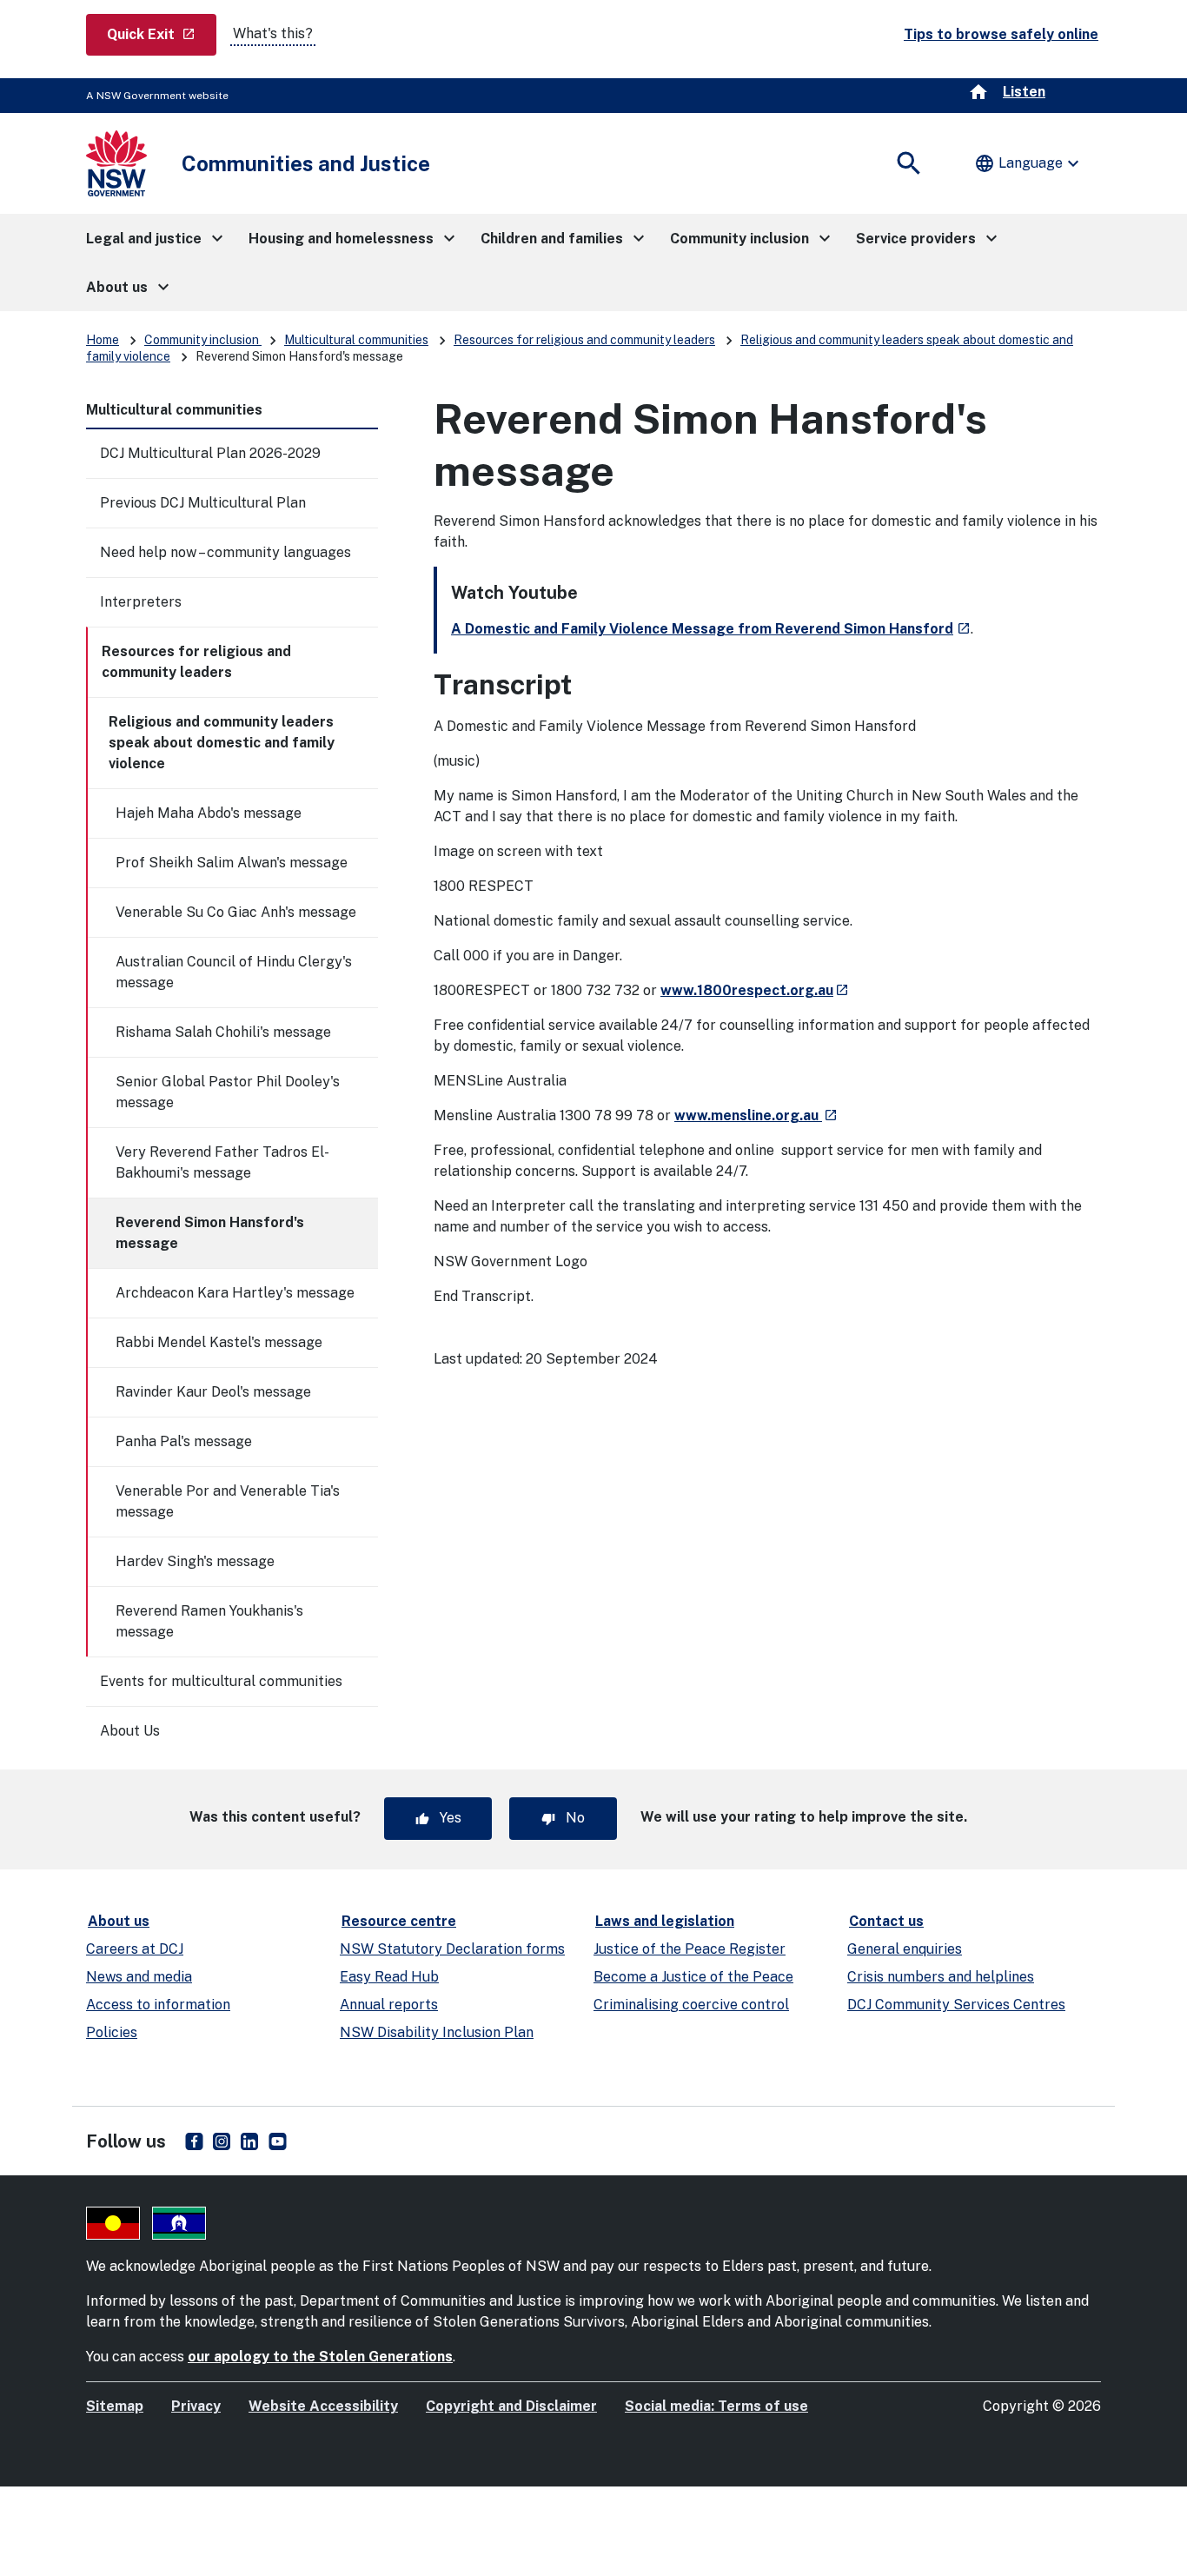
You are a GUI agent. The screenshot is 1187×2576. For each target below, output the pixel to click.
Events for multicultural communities (221, 1681)
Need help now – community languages (225, 552)
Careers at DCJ (135, 1949)
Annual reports (389, 2005)
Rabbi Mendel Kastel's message (219, 1342)
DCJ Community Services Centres (956, 2005)
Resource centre (399, 1921)
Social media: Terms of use (716, 2406)
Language (1029, 163)
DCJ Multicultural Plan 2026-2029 (210, 453)
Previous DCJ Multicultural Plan (203, 503)
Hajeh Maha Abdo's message (209, 813)
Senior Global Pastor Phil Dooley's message (228, 1092)
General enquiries (905, 1949)
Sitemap (115, 2406)
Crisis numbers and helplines (941, 1977)
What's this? (273, 33)
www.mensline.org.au (756, 1115)
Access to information (158, 2005)
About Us (130, 1731)
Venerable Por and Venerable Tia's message (228, 1501)
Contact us (886, 1921)
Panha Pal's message (184, 1441)
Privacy (196, 2406)
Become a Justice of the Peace (693, 1977)
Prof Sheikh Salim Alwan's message (232, 863)
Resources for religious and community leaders (584, 340)
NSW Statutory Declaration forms (452, 1949)
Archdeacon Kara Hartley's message (235, 1293)
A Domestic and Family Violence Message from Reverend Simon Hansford (711, 629)
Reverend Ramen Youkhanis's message (209, 1621)
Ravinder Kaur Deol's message (213, 1392)
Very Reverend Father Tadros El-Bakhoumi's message (222, 1162)
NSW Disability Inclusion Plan (437, 2032)
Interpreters (141, 602)
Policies (112, 2032)
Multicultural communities (356, 340)
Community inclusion (203, 340)
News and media (139, 1977)
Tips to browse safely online (1001, 34)
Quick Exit (162, 34)
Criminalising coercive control (691, 2005)
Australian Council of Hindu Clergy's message (234, 972)
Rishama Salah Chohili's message (223, 1032)
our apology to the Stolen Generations (320, 2357)
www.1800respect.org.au (755, 990)
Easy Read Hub (389, 1977)
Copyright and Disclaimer (511, 2406)
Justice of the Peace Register (690, 1949)
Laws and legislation (665, 1921)
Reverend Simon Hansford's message (210, 1233)
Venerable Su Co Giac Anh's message (236, 912)
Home (103, 340)
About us (119, 1921)
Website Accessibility (323, 2406)
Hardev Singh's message (195, 1561)
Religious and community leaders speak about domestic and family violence (222, 743)
